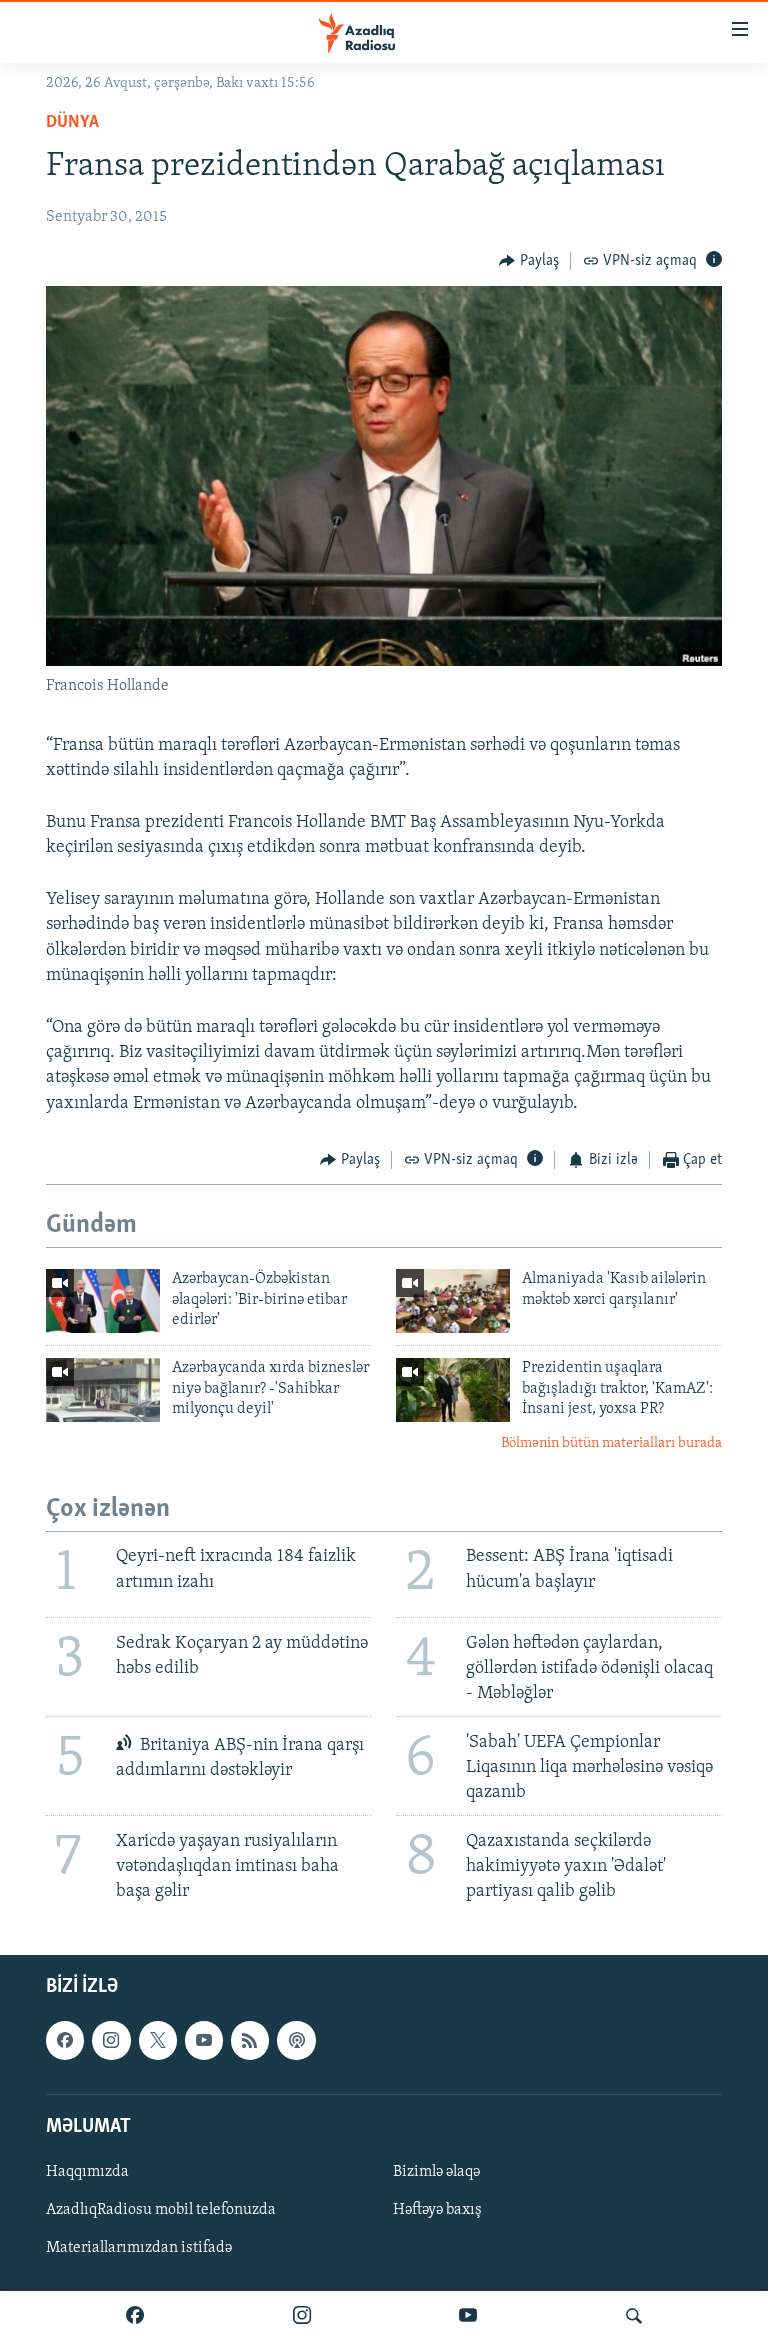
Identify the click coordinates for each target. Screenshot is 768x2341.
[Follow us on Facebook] (65, 2040)
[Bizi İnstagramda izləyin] (302, 2316)
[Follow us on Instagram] (111, 2040)
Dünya (72, 123)
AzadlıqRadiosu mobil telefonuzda (161, 2210)
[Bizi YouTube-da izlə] (468, 2316)
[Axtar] (634, 2316)
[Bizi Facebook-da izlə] (135, 2316)
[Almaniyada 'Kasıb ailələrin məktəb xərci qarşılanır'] (453, 1301)
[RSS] (250, 2040)
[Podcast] (296, 2040)
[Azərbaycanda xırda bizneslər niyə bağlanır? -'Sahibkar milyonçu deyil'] (103, 1390)
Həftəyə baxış (437, 2210)
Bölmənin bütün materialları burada (611, 1443)
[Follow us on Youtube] (204, 2040)
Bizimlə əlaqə (436, 2171)
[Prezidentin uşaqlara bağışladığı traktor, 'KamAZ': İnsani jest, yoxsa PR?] (453, 1390)
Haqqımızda (87, 2171)
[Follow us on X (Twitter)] (158, 2040)
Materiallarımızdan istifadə (139, 2248)
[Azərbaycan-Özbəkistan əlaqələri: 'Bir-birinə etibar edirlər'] (103, 1301)
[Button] (529, 261)
